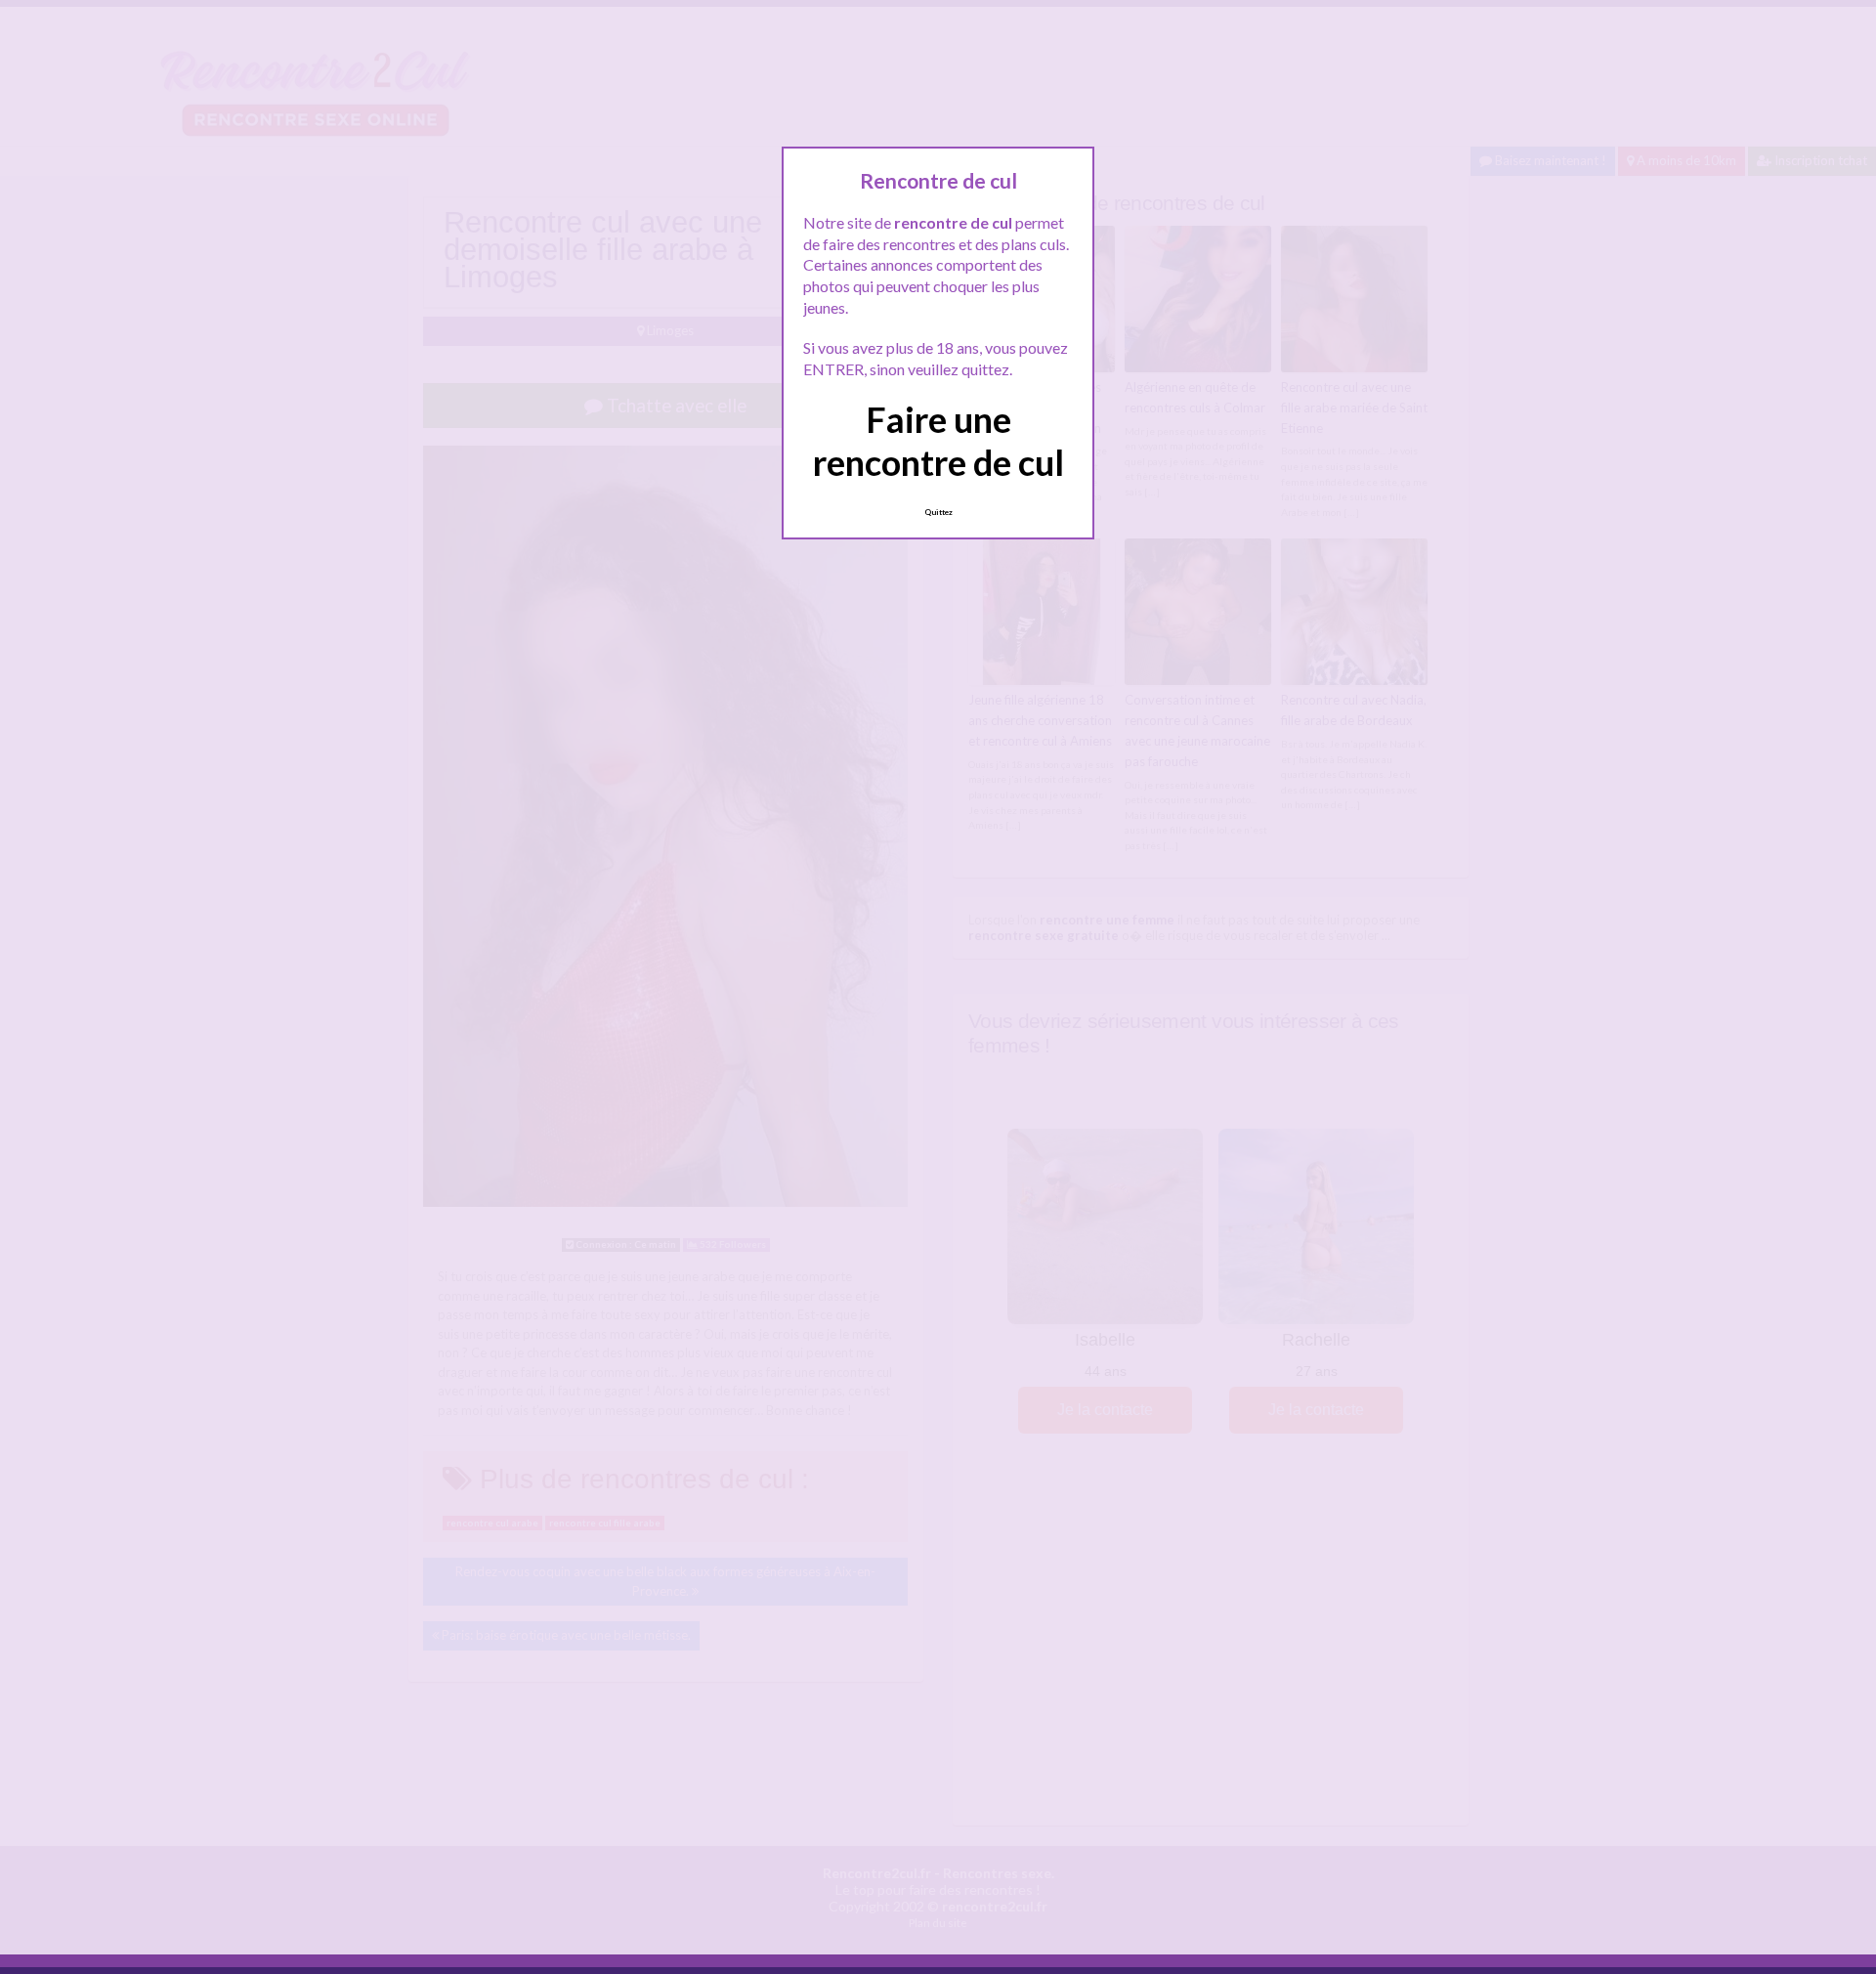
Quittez (938, 512)
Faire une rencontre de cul (938, 440)
